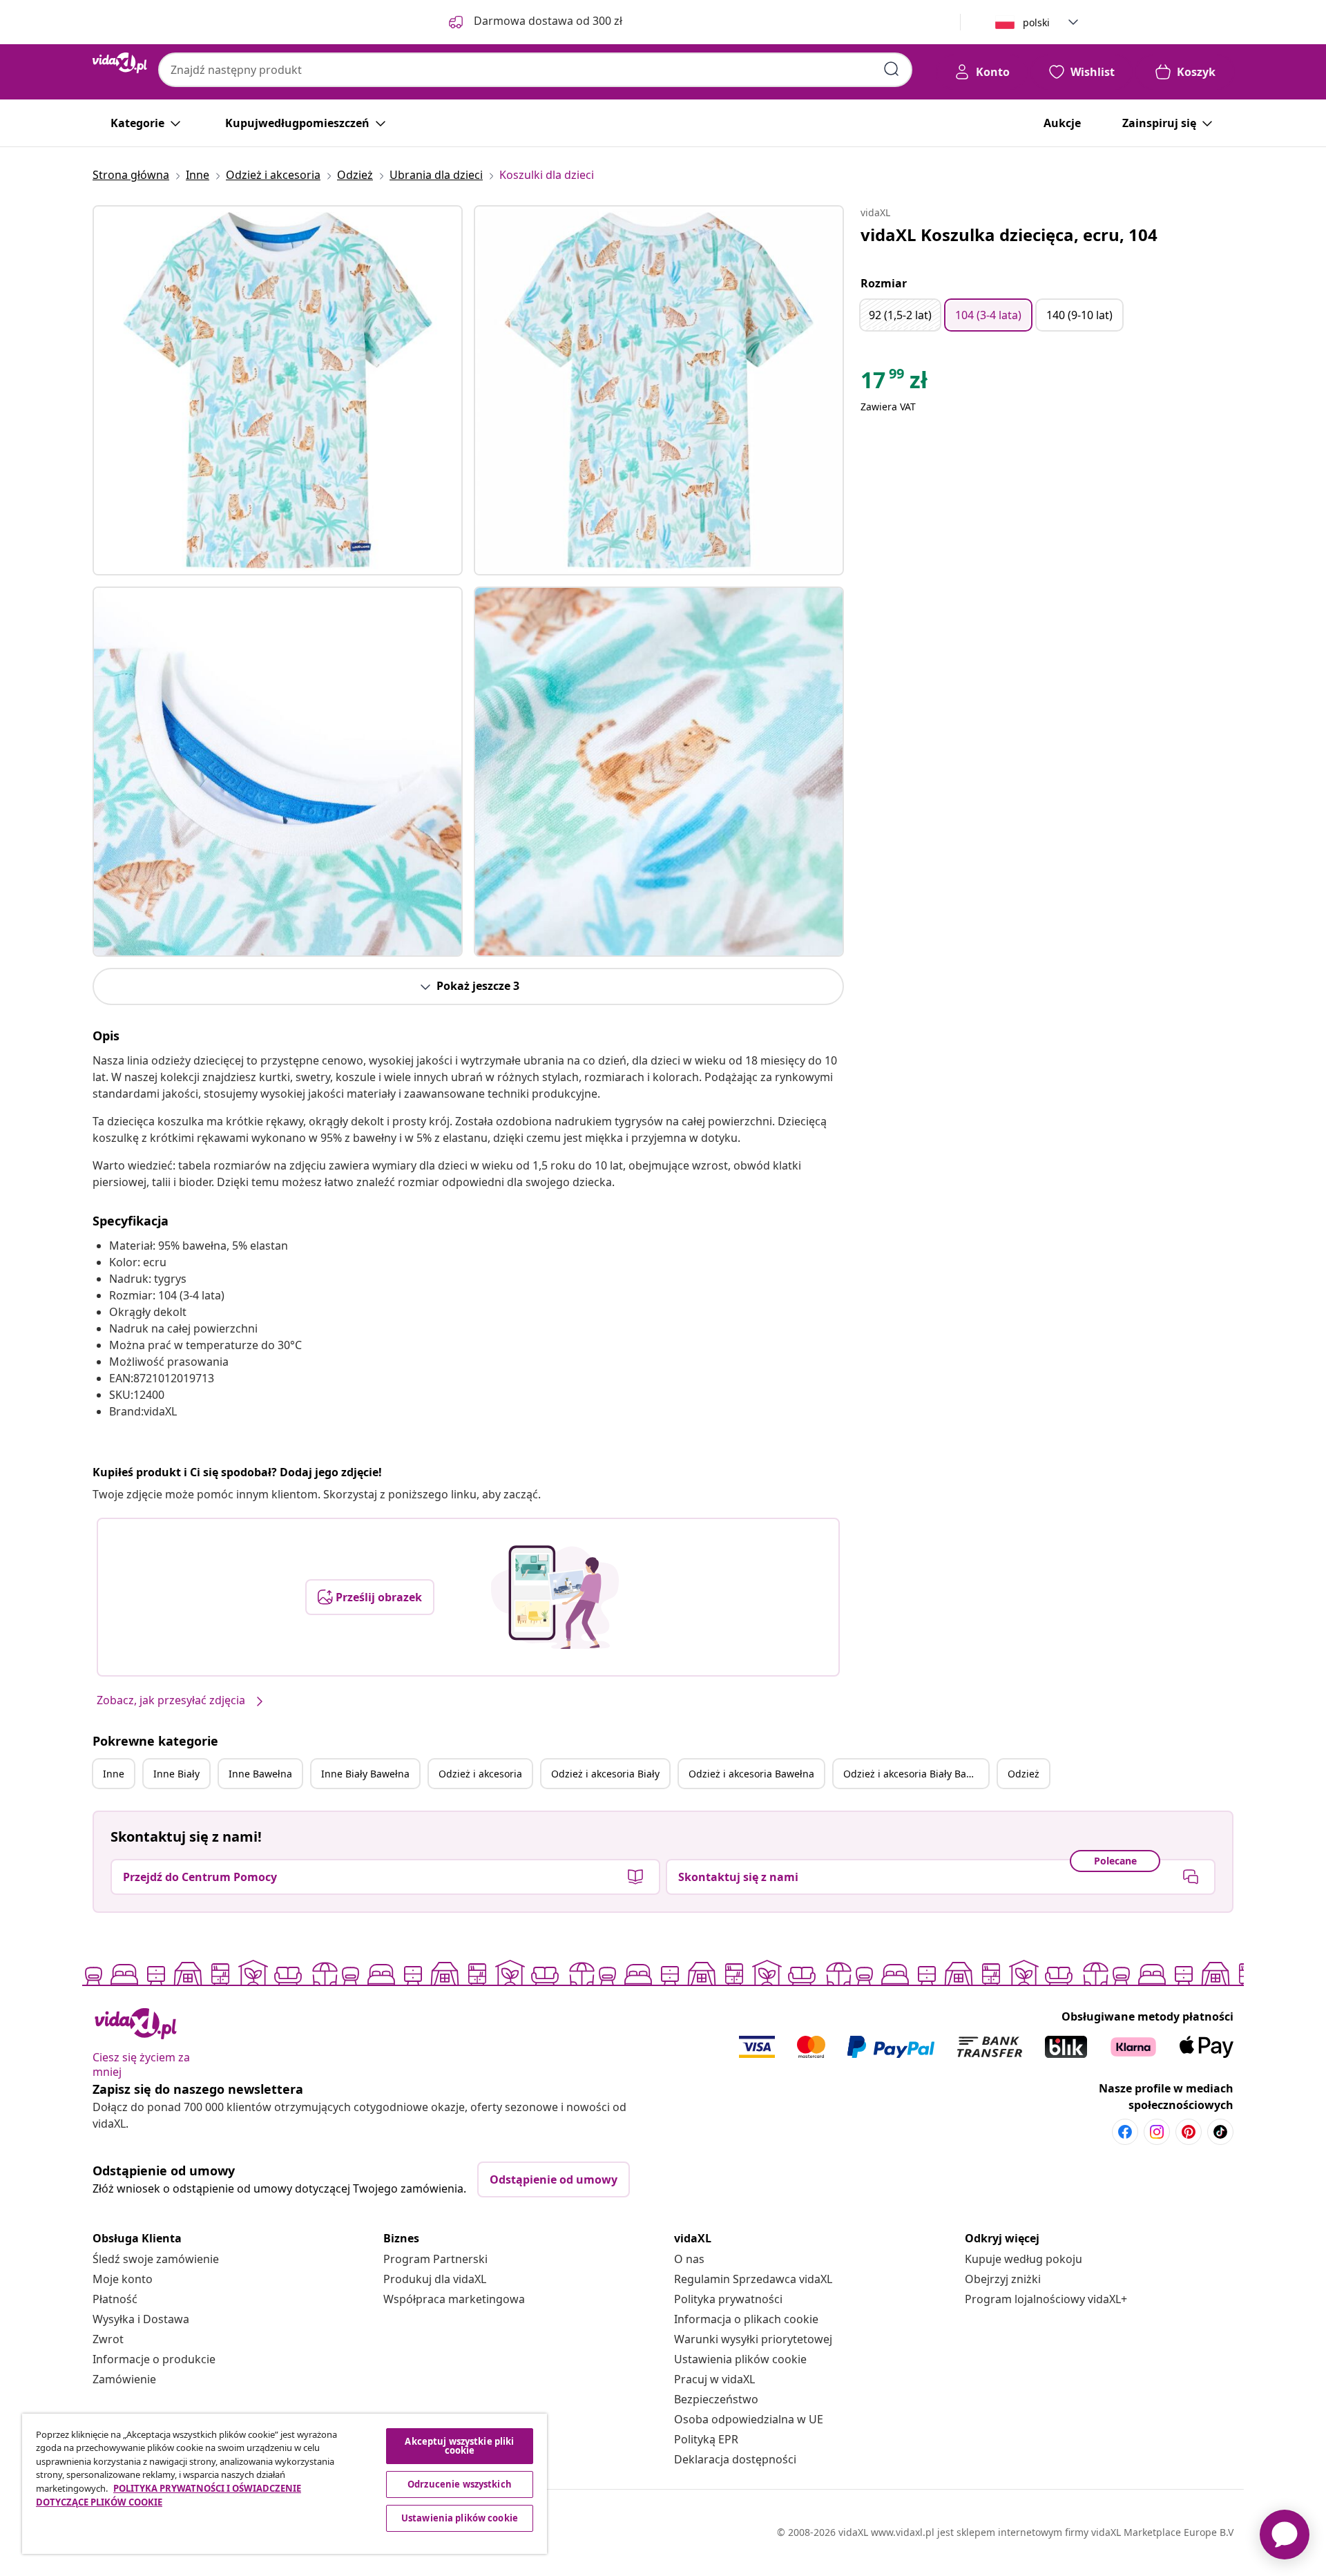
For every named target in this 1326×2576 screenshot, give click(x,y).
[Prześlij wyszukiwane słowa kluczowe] (892, 69)
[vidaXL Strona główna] (120, 63)
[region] (285, 2484)
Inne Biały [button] (176, 1774)
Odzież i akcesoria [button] (480, 1774)
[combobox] (535, 70)
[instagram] (1157, 2132)
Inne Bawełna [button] (260, 1774)
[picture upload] (555, 1597)
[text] (894, 383)
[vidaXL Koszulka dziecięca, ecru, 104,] (278, 390)
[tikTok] (1220, 2132)
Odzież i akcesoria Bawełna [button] (751, 1774)
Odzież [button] (1024, 1774)
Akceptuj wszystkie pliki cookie (459, 2446)
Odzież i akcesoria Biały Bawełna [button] (916, 1774)
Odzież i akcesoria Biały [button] (605, 1774)
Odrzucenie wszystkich (460, 2484)
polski (1036, 22)
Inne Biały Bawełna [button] (365, 1774)
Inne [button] (114, 1774)
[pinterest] (1189, 2132)
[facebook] (1125, 2132)
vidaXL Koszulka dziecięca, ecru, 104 (1009, 235)
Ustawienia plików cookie (740, 2359)
